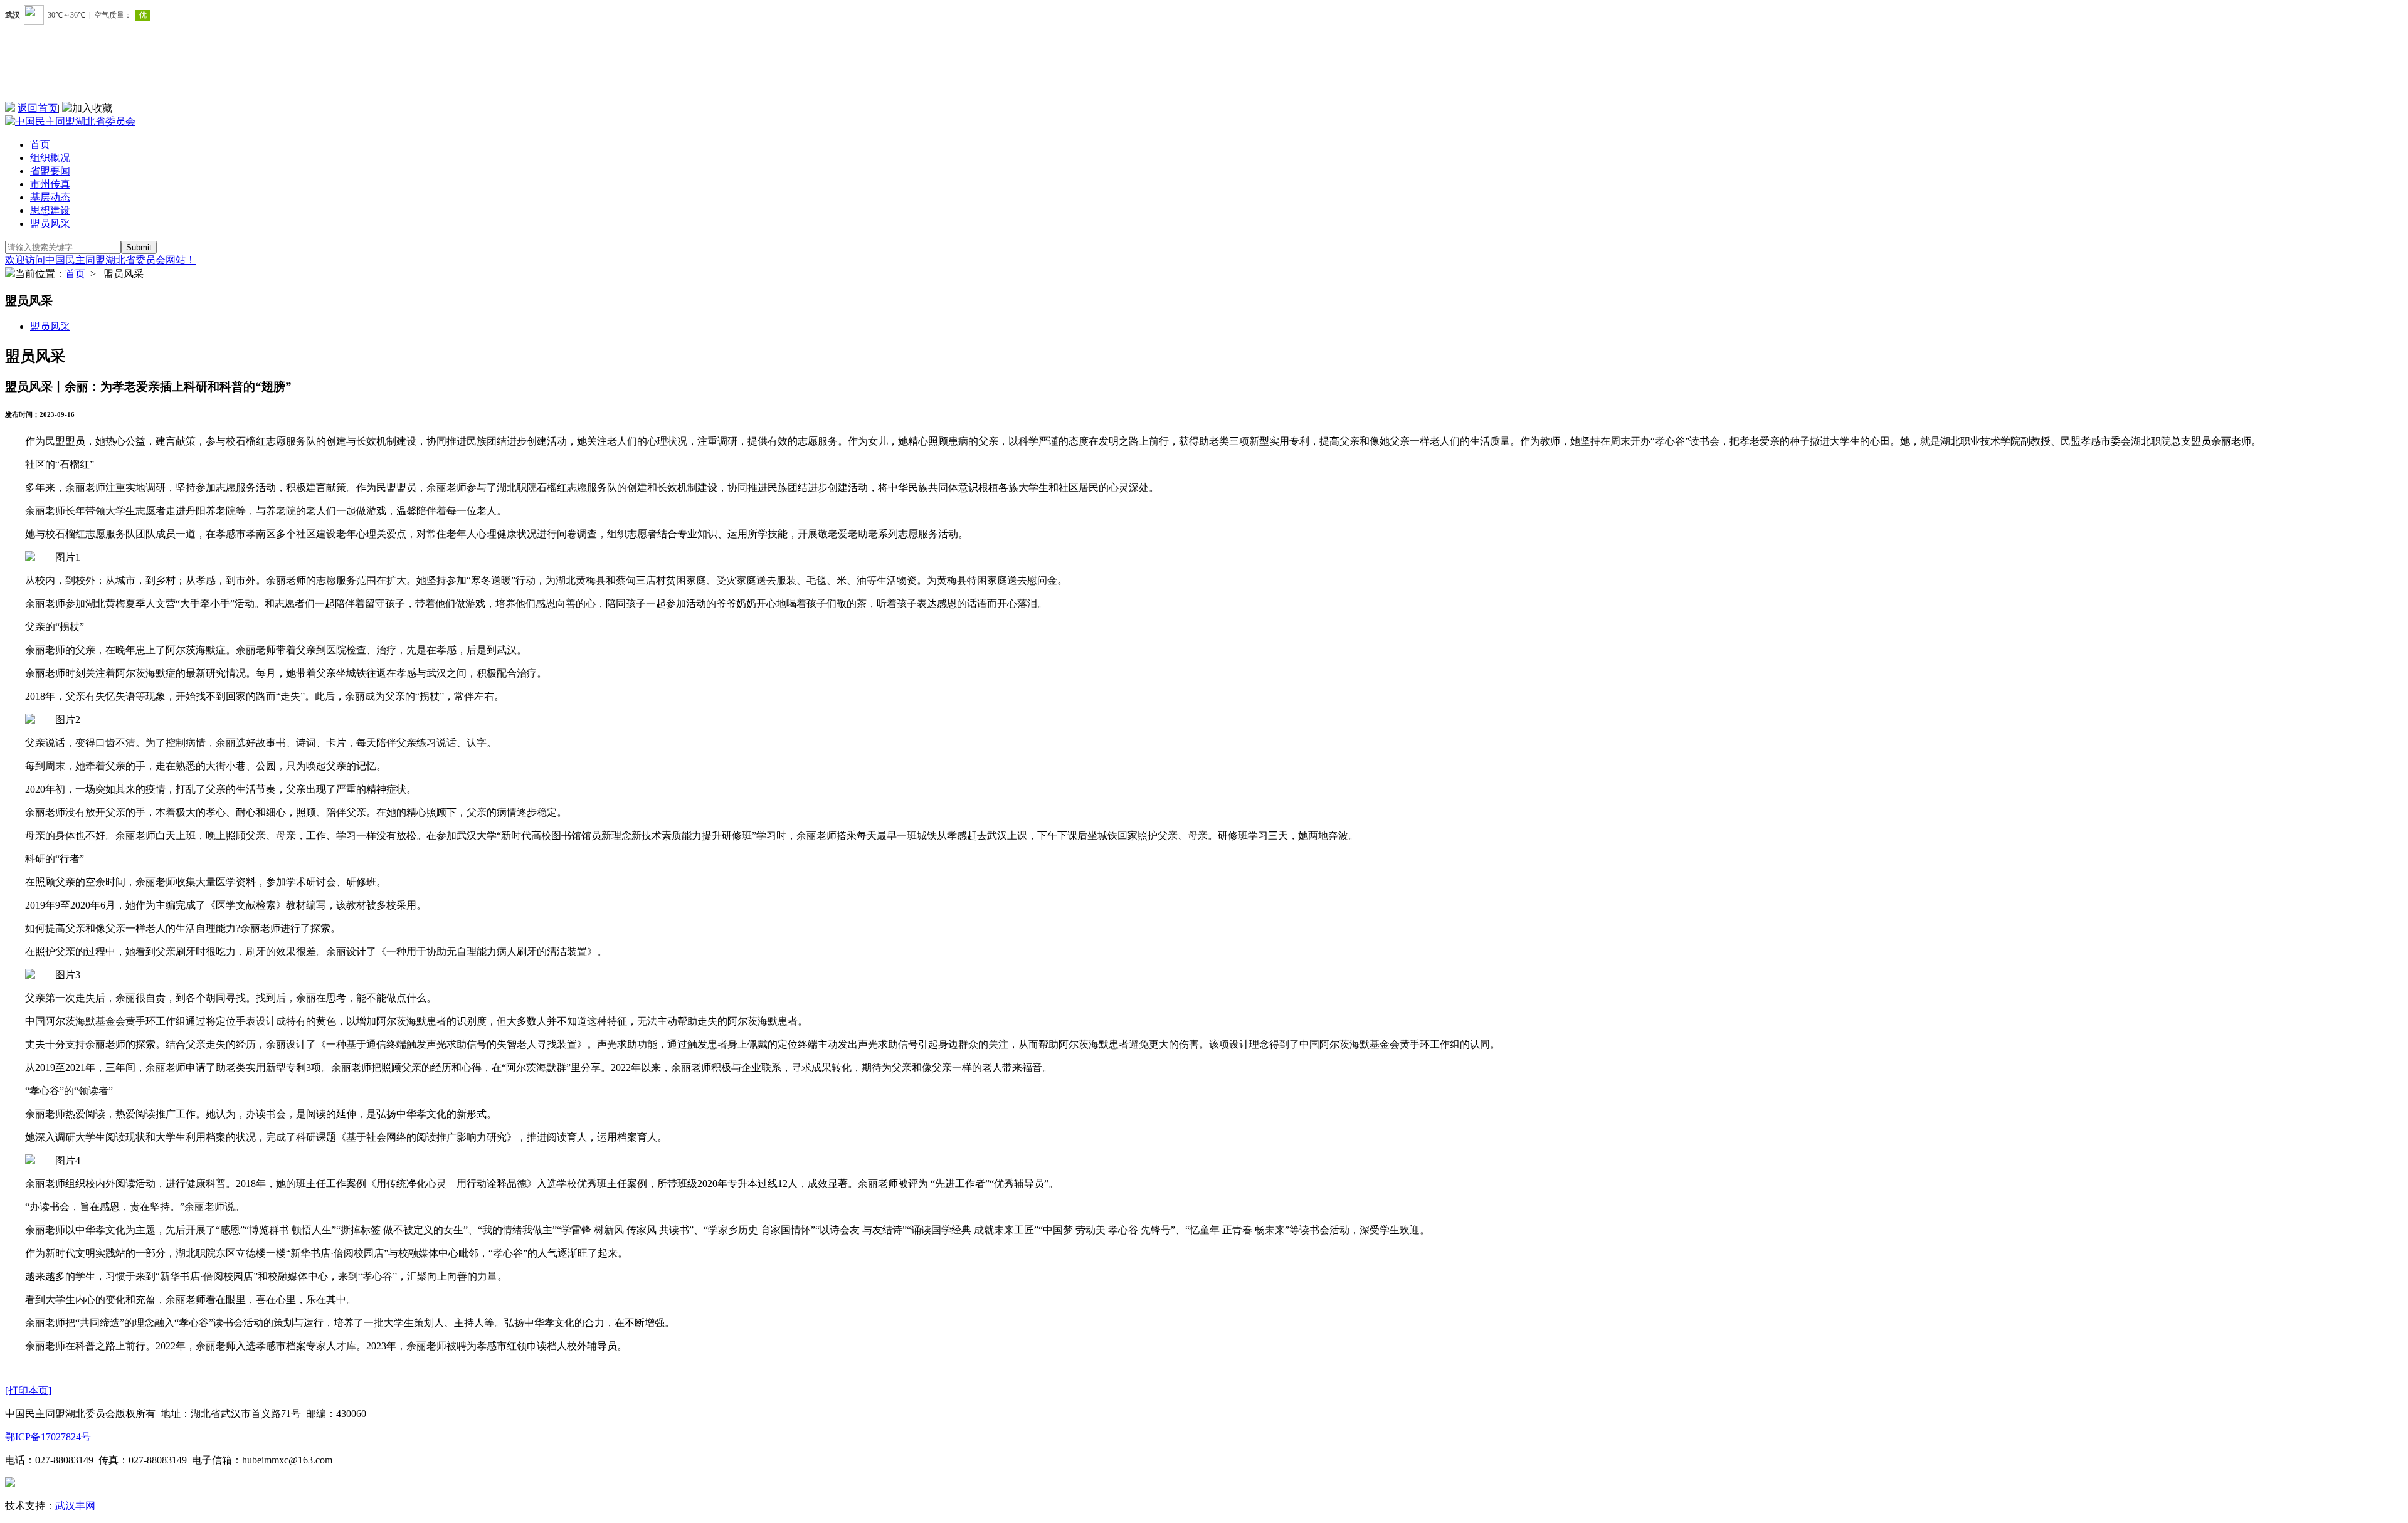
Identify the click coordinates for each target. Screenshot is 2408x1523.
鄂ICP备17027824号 (48, 1437)
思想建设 (50, 210)
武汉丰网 (75, 1506)
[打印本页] (28, 1390)
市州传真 (50, 184)
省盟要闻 (50, 171)
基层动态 (50, 197)
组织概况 (50, 158)
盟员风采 (50, 224)
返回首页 (38, 108)
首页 (40, 145)
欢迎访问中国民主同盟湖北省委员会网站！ (100, 260)
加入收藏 (92, 108)
